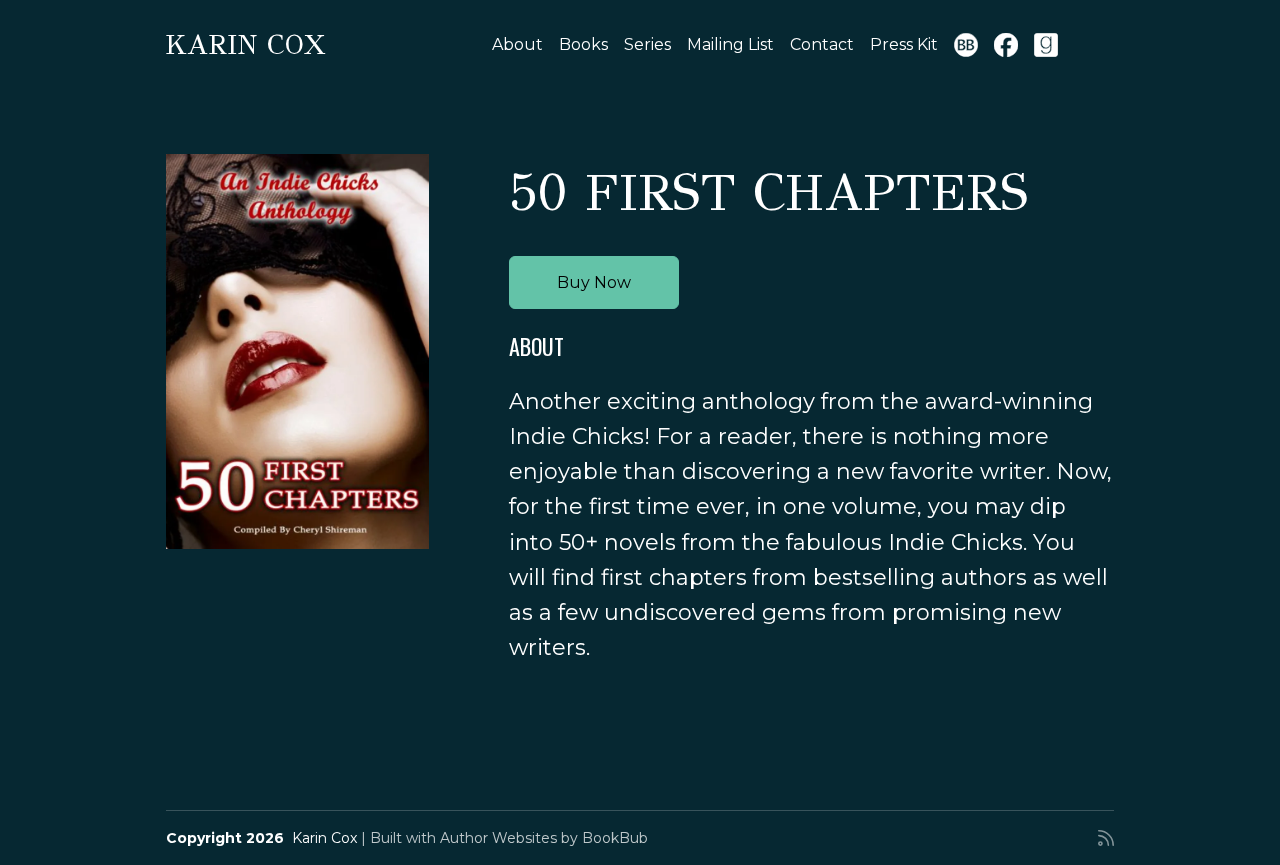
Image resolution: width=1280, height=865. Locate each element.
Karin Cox (245, 44)
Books (583, 44)
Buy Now (594, 282)
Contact (822, 44)
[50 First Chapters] (297, 351)
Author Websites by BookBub (544, 838)
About (517, 44)
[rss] (1106, 838)
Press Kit (904, 44)
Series (647, 44)
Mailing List (730, 44)
